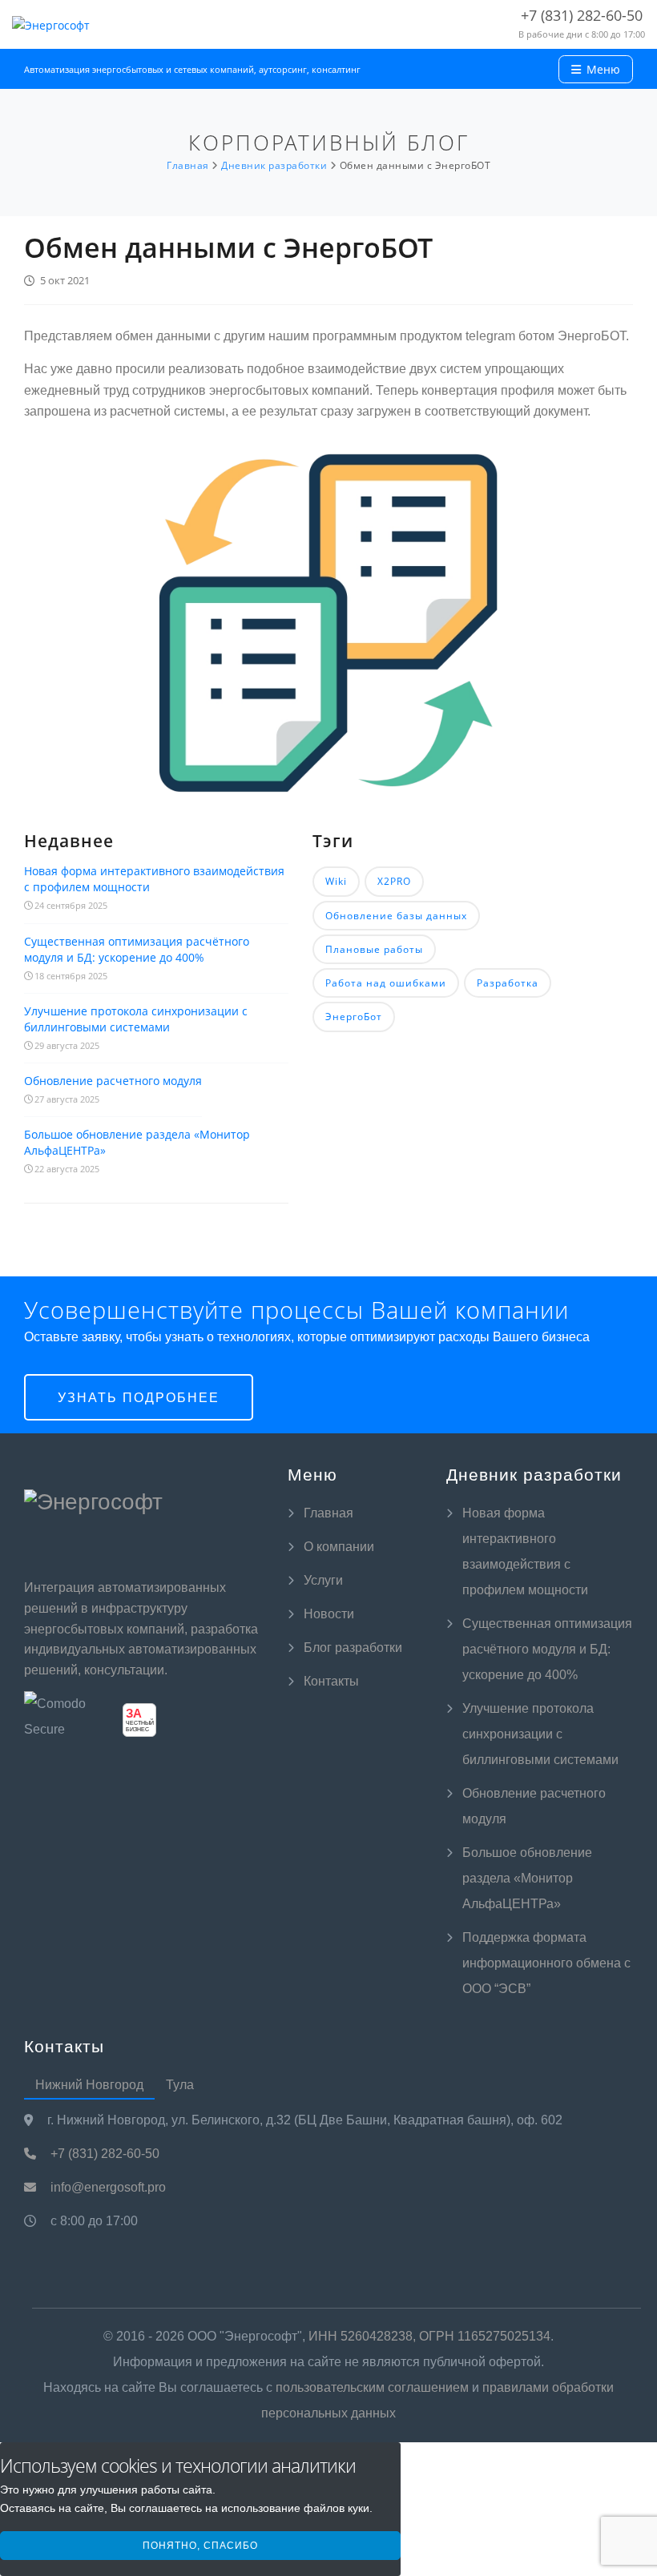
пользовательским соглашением (372, 2387)
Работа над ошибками (386, 983)
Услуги (323, 1580)
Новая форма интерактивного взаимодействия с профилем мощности (154, 879)
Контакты (331, 1681)
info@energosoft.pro (107, 2187)
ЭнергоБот (354, 1017)
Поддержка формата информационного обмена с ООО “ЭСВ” (546, 1963)
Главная (328, 1513)
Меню (602, 69)
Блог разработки (353, 1648)
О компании (339, 1547)
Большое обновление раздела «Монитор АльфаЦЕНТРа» (137, 1142)
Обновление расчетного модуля (113, 1081)
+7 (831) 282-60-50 (103, 2154)
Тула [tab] (180, 2085)
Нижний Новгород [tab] (89, 2085)
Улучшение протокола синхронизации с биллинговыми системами (136, 1019)
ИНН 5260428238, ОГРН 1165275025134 (429, 2336)
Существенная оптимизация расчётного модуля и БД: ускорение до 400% (137, 949)
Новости (329, 1614)
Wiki (336, 881)
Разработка (508, 983)
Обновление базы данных (396, 916)
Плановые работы (374, 949)
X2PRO (394, 881)
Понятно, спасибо (200, 2546)
